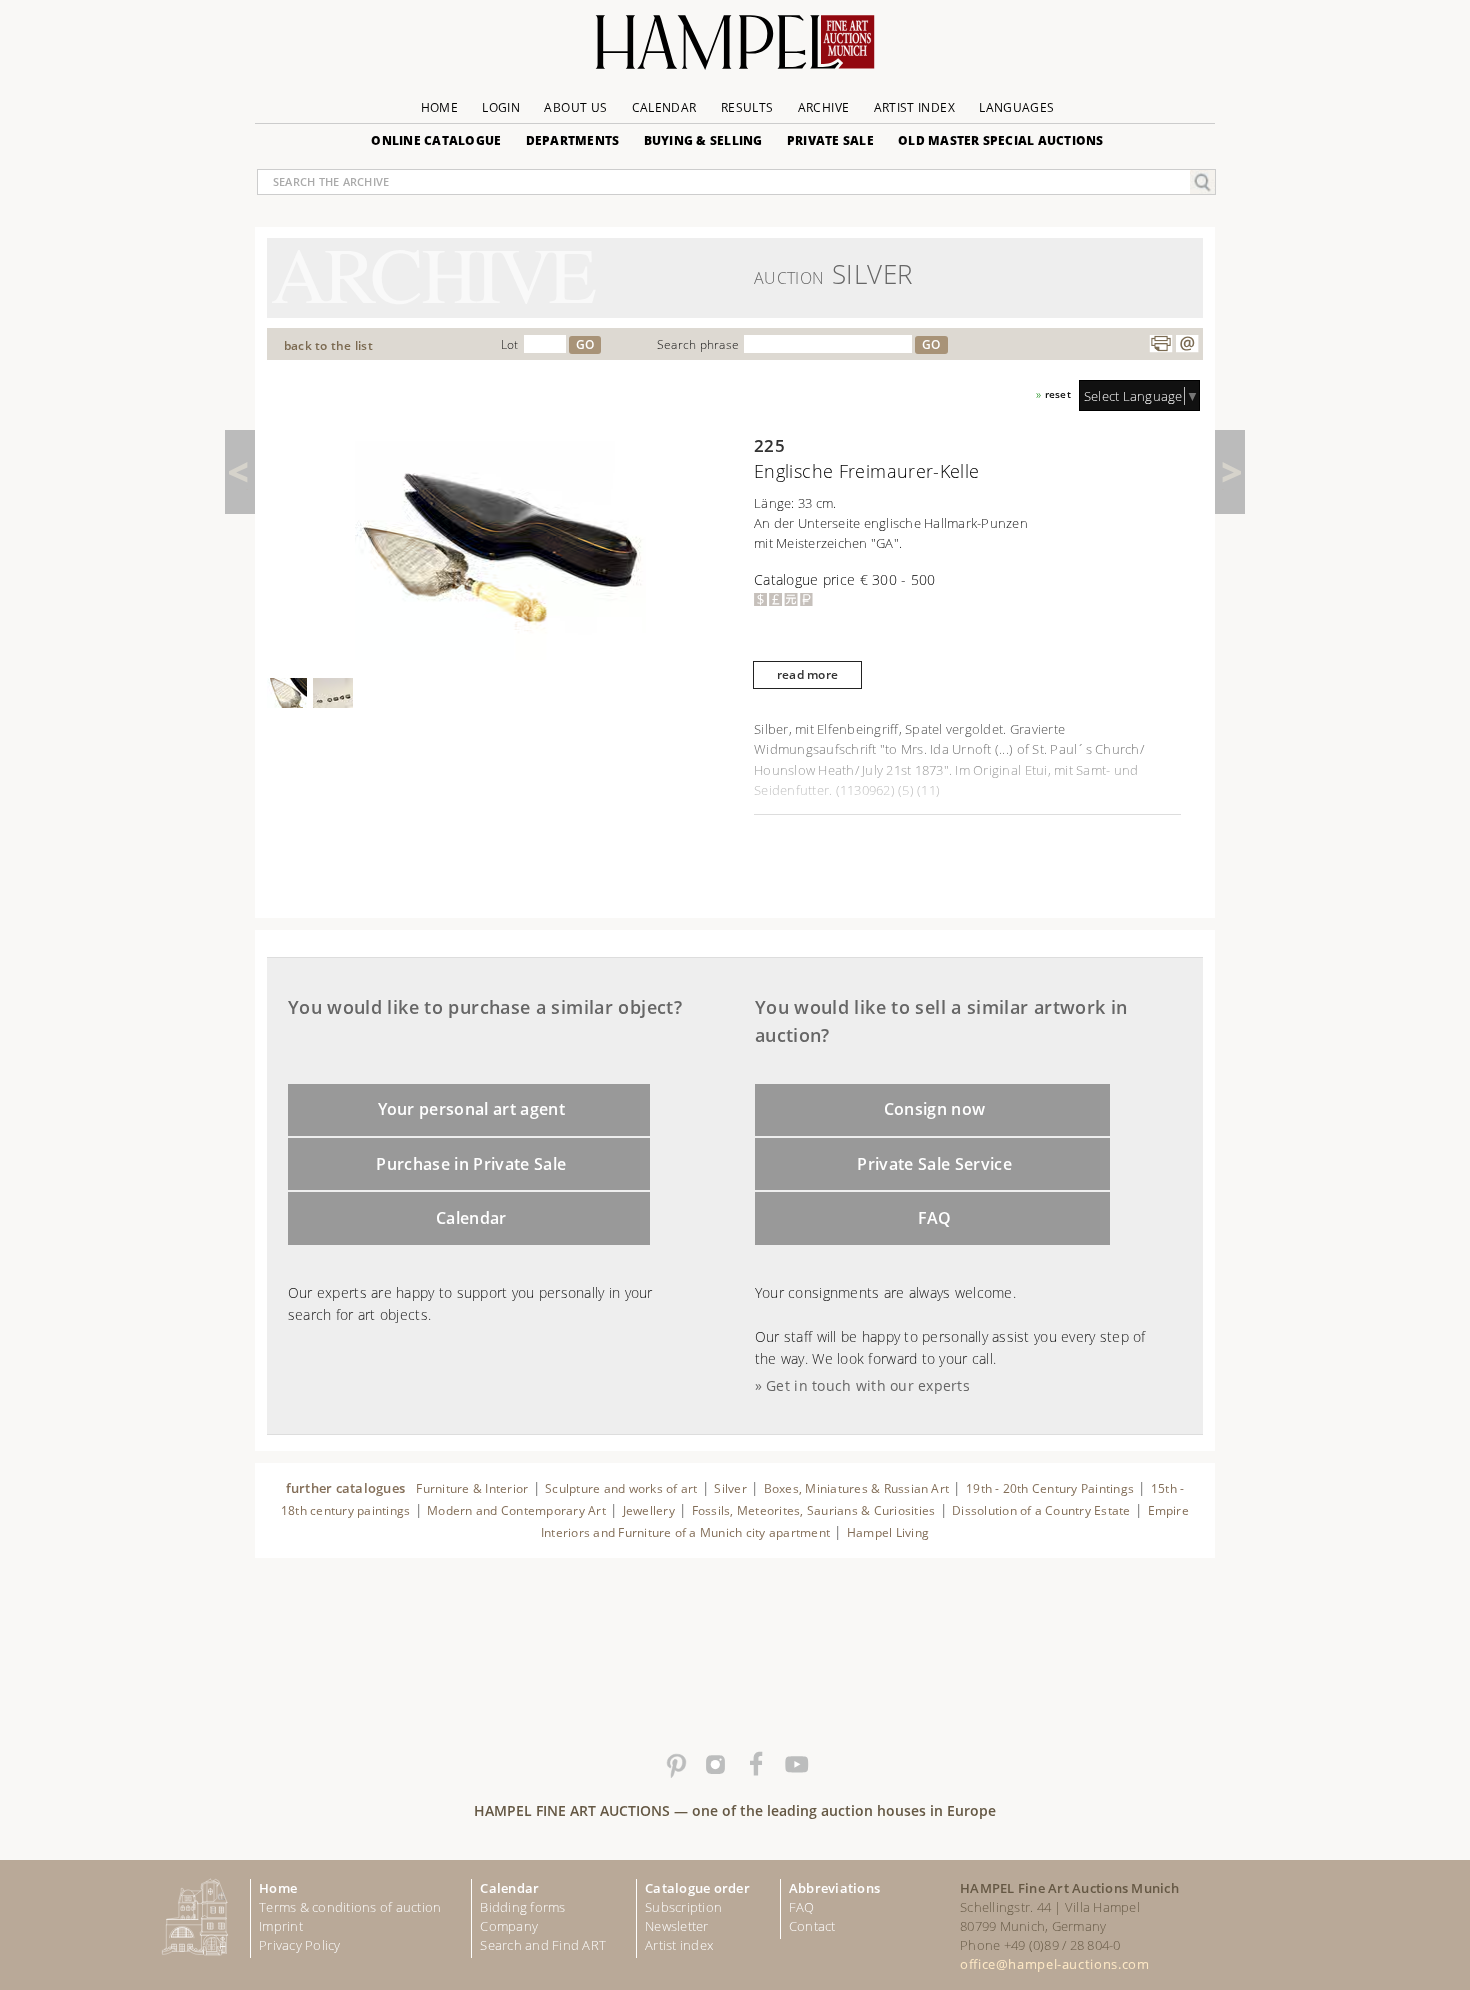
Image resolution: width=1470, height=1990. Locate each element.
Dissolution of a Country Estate (1041, 1510)
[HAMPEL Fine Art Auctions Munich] (735, 49)
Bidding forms (522, 1907)
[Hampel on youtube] (795, 1765)
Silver (730, 1488)
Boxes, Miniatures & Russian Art (857, 1488)
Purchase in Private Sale (471, 1164)
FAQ (935, 1218)
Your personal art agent (472, 1109)
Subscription (683, 1907)
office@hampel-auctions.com (1054, 1964)
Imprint (281, 1926)
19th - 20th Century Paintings (1050, 1488)
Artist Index (914, 107)
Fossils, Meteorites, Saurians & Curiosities (814, 1510)
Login (501, 107)
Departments (573, 140)
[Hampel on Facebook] (755, 1765)
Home (439, 107)
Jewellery (649, 1510)
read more (807, 674)
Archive (824, 107)
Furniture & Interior (472, 1488)
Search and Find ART (543, 1945)
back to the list (328, 345)
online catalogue (436, 140)
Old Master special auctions (1001, 140)
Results (747, 107)
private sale (830, 140)
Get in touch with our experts (868, 1385)
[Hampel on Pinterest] (675, 1765)
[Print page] (1161, 344)
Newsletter (677, 1926)
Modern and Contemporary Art (516, 1510)
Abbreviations (834, 1888)
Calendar (664, 107)
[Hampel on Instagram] (715, 1765)
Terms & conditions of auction (350, 1907)
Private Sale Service (934, 1164)
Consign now (935, 1109)
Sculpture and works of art (621, 1488)
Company (509, 1926)
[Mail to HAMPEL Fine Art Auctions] (1187, 344)
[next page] (1230, 472)
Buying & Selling (703, 140)
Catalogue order (697, 1888)
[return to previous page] (240, 472)
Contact (812, 1926)
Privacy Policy (300, 1945)
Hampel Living (888, 1532)
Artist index (679, 1945)
